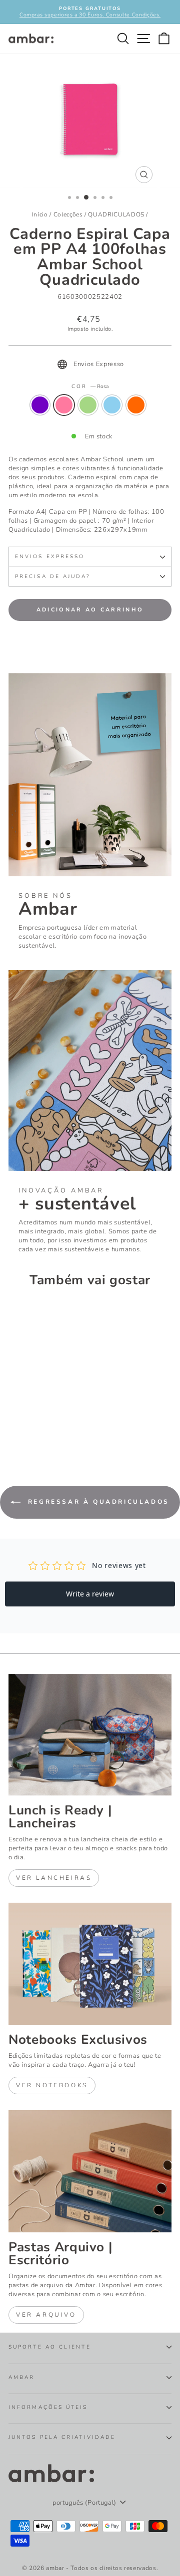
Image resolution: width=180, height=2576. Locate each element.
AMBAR (21, 2378)
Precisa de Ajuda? (53, 577)
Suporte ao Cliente (50, 2347)
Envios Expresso (50, 557)
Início (40, 214)
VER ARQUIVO (46, 2315)
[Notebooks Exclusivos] (90, 1964)
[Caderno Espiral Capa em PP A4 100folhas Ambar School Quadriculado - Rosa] (26, 1427)
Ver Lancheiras (54, 1878)
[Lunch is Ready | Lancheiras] (90, 1735)
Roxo (40, 405)
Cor (90, 387)
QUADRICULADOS (116, 214)
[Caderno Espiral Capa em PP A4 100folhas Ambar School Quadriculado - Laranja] (60, 1427)
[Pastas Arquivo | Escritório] (90, 2171)
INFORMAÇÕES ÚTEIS (48, 2407)
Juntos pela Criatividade (62, 2437)
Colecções (68, 214)
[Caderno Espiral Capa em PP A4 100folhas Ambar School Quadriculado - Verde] (37, 1427)
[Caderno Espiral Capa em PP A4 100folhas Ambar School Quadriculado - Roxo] (14, 1427)
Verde (88, 405)
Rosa (64, 405)
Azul (112, 405)
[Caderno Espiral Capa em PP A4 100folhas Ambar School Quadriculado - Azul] (49, 1427)
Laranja (136, 405)
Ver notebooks (52, 2085)
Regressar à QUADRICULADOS (97, 1502)
